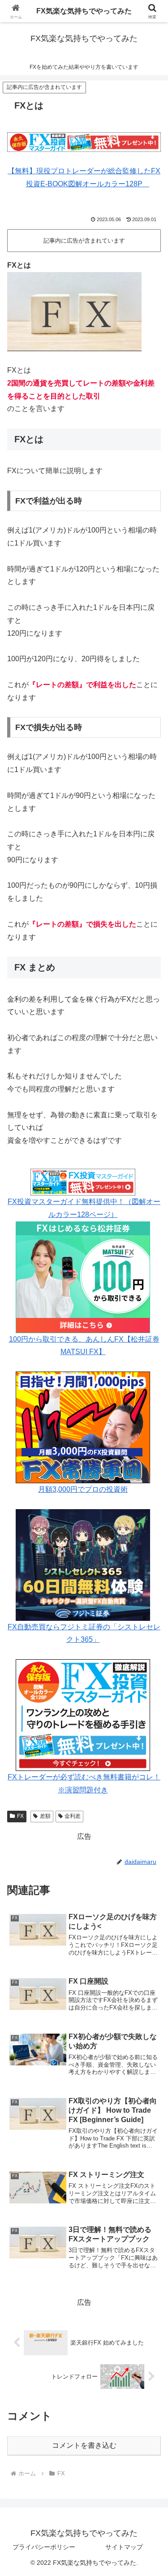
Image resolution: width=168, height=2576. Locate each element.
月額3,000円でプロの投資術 (83, 1489)
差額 (45, 1816)
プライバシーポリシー (44, 2547)
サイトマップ (124, 2547)
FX (20, 1816)
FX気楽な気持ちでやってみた (84, 11)
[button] (150, 1650)
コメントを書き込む (84, 2445)
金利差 (73, 1816)
